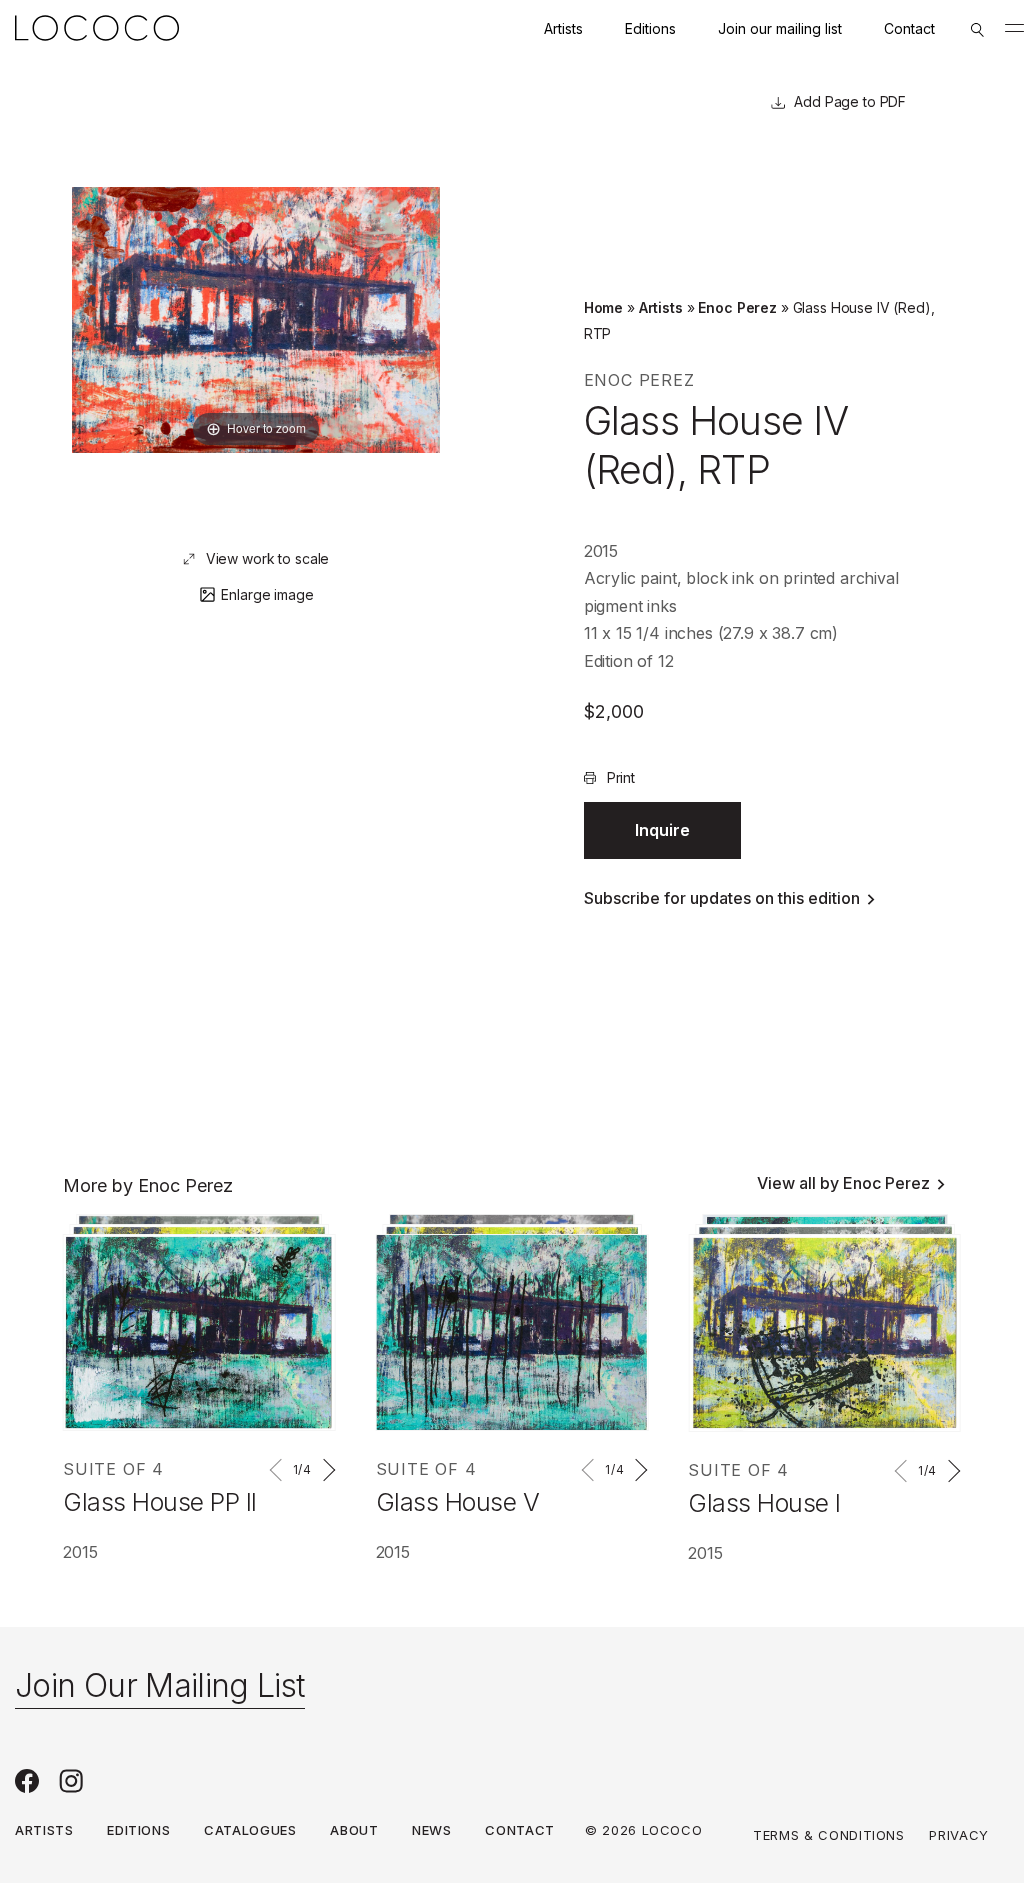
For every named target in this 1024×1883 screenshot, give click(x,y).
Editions (650, 28)
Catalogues (250, 1830)
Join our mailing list (780, 28)
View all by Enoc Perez (843, 1183)
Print (621, 777)
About (354, 1830)
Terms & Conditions (829, 1835)
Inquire (662, 830)
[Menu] (1014, 28)
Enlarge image (267, 594)
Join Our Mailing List (160, 1685)
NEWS (432, 1830)
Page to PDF (863, 101)
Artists (563, 28)
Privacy (959, 1835)
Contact (909, 28)
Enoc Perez (737, 307)
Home (603, 307)
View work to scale (267, 558)
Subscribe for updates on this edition (722, 898)
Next (326, 1470)
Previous (279, 1470)
